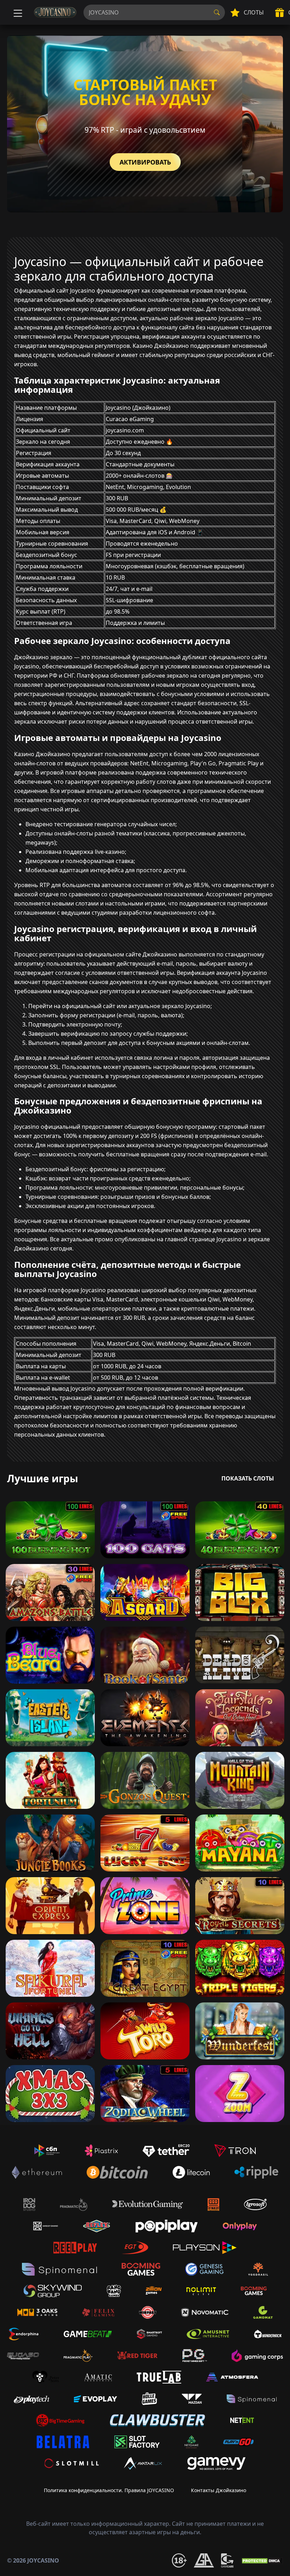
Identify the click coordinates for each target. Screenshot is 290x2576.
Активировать (145, 162)
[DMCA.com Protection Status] (262, 2560)
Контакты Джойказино (219, 2490)
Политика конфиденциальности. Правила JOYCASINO (109, 2490)
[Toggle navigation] (17, 12)
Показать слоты (248, 1478)
